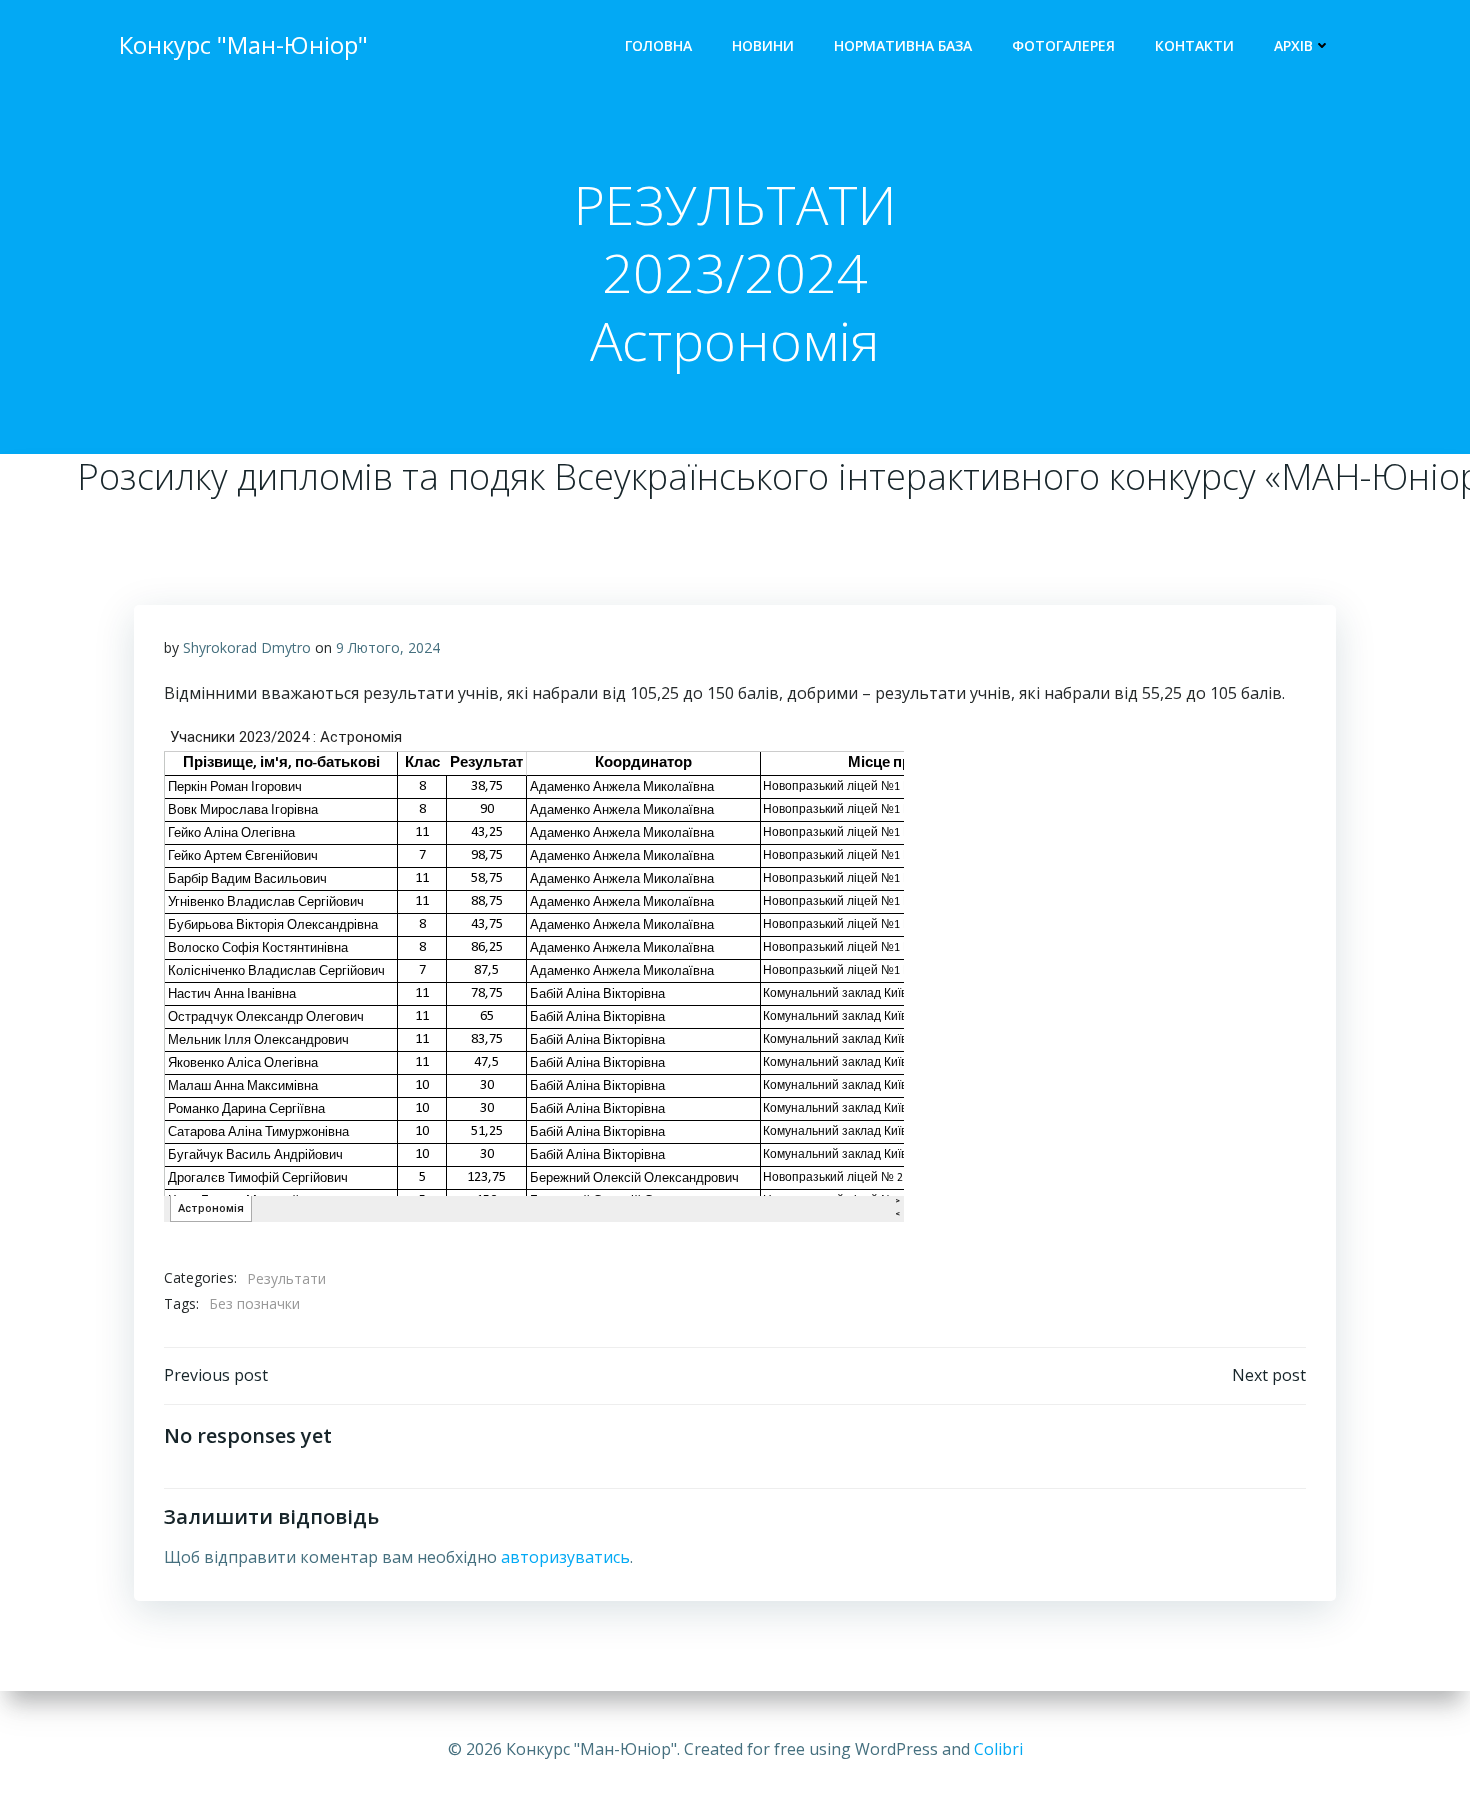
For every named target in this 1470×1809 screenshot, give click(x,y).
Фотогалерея (1063, 45)
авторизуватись (565, 1557)
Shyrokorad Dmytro (247, 647)
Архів (1293, 45)
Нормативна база (903, 45)
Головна (658, 45)
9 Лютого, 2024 (388, 647)
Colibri (998, 1749)
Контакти (1194, 45)
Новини (763, 45)
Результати (286, 1278)
